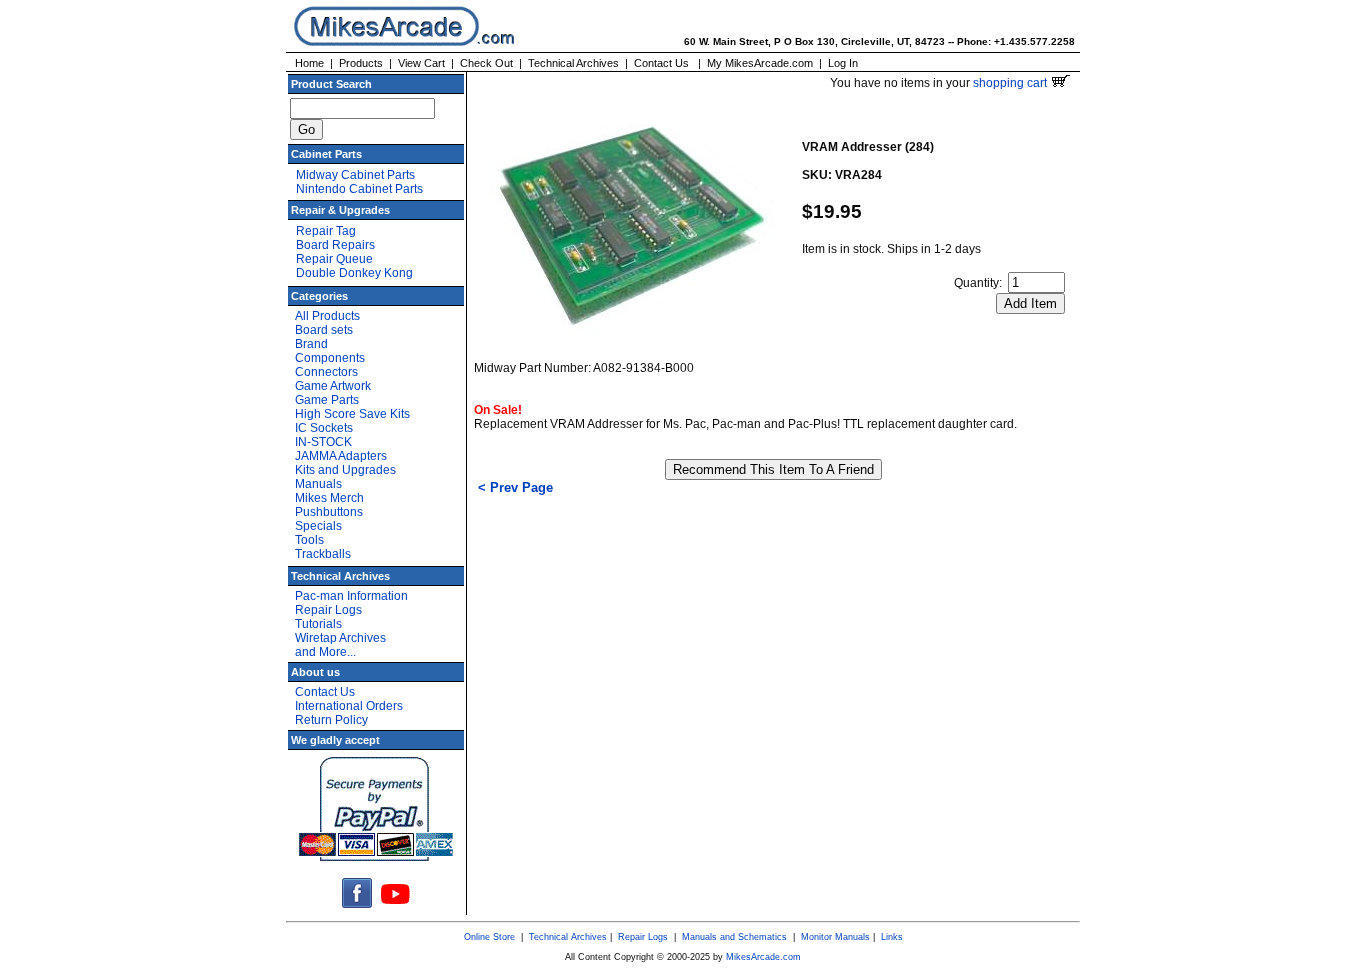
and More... (325, 652)
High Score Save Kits (352, 414)
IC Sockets (324, 428)
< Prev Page (515, 487)
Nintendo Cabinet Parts (359, 189)
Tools (309, 540)
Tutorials (318, 624)
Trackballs (323, 554)
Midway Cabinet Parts (355, 175)
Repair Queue (334, 259)
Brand (311, 344)
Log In (843, 63)
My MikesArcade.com (760, 63)
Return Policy (331, 720)
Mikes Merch (329, 498)
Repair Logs (328, 610)
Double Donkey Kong (354, 273)
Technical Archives (573, 63)
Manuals (318, 484)
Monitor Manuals (835, 937)
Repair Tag (326, 231)
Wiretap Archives (340, 638)
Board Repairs (335, 245)
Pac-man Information (351, 596)
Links (892, 937)
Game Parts (327, 400)
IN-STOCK (323, 442)
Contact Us (661, 63)
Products (361, 63)
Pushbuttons (329, 512)
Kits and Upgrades (345, 470)
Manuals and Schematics (734, 937)
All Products (327, 316)
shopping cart (1011, 83)
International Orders (349, 706)
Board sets (324, 330)
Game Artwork (333, 386)
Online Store (489, 937)
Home (309, 63)
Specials (318, 526)
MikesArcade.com (763, 957)
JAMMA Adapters (341, 456)
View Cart (421, 63)
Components (330, 358)
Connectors (326, 372)
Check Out (486, 63)
